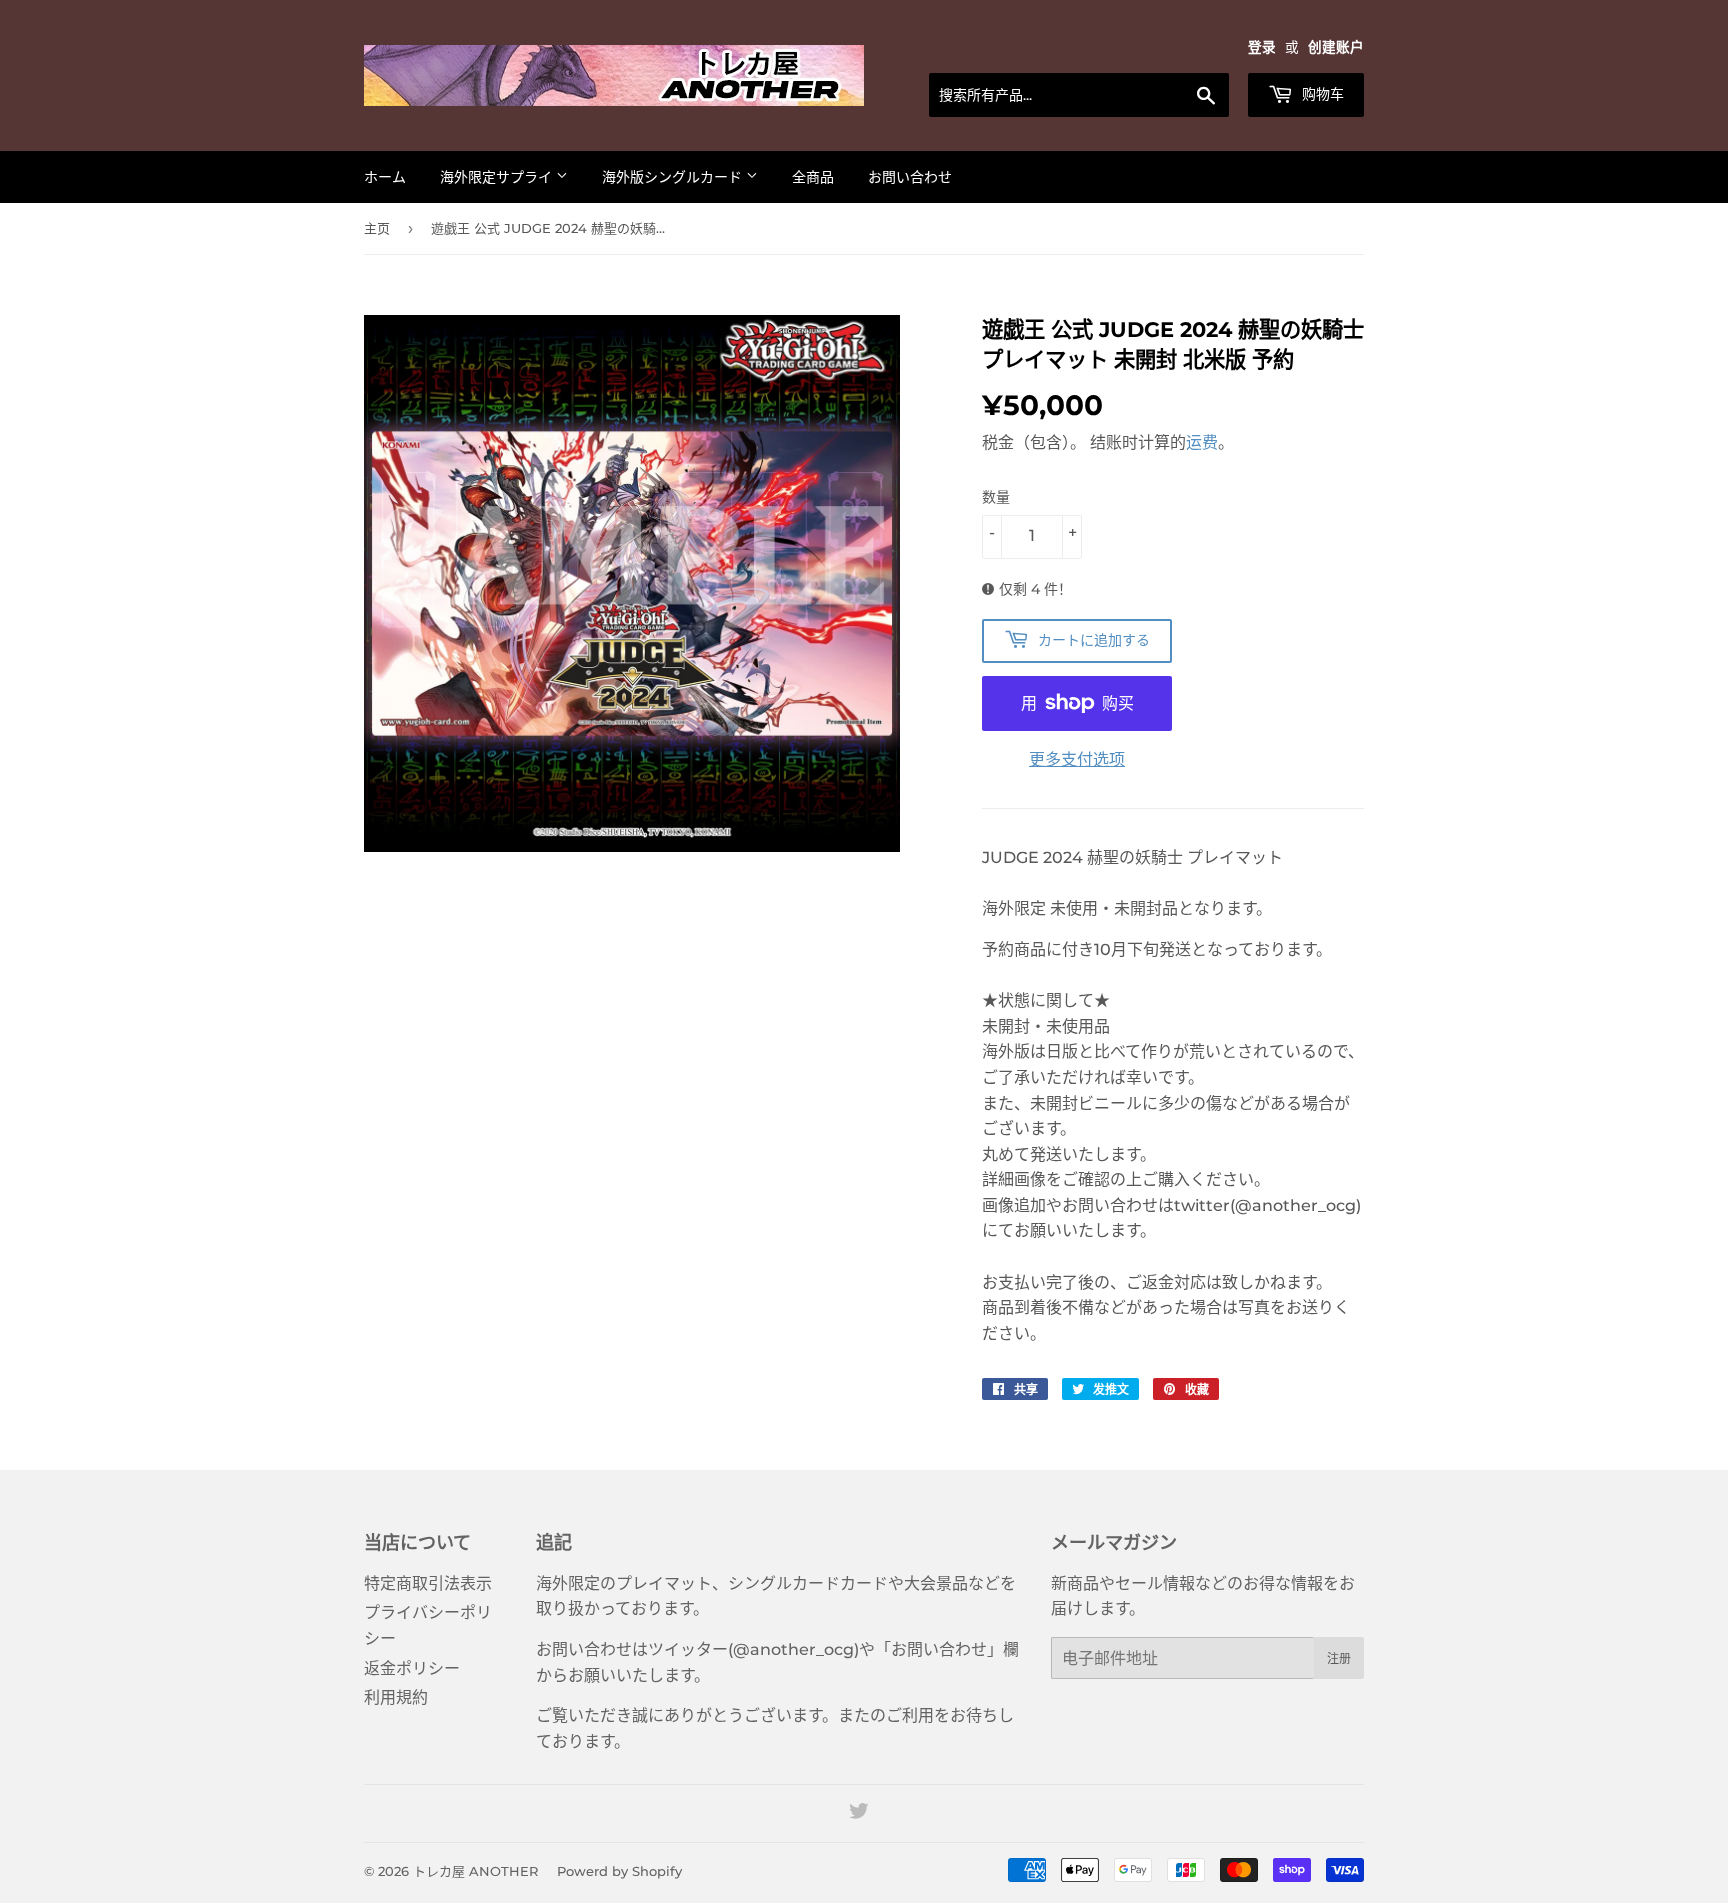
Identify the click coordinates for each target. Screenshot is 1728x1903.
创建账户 (1336, 47)
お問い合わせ (910, 177)
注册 (1339, 1658)
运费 (1202, 442)
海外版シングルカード (674, 177)
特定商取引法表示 (428, 1583)
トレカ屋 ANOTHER (475, 1871)
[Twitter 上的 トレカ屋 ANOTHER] (859, 1813)
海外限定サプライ (498, 177)
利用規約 (396, 1697)
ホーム (385, 177)
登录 (1262, 47)
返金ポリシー (412, 1668)
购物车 (1321, 94)
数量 (996, 497)
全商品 (813, 177)
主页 (377, 228)
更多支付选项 (1077, 759)
